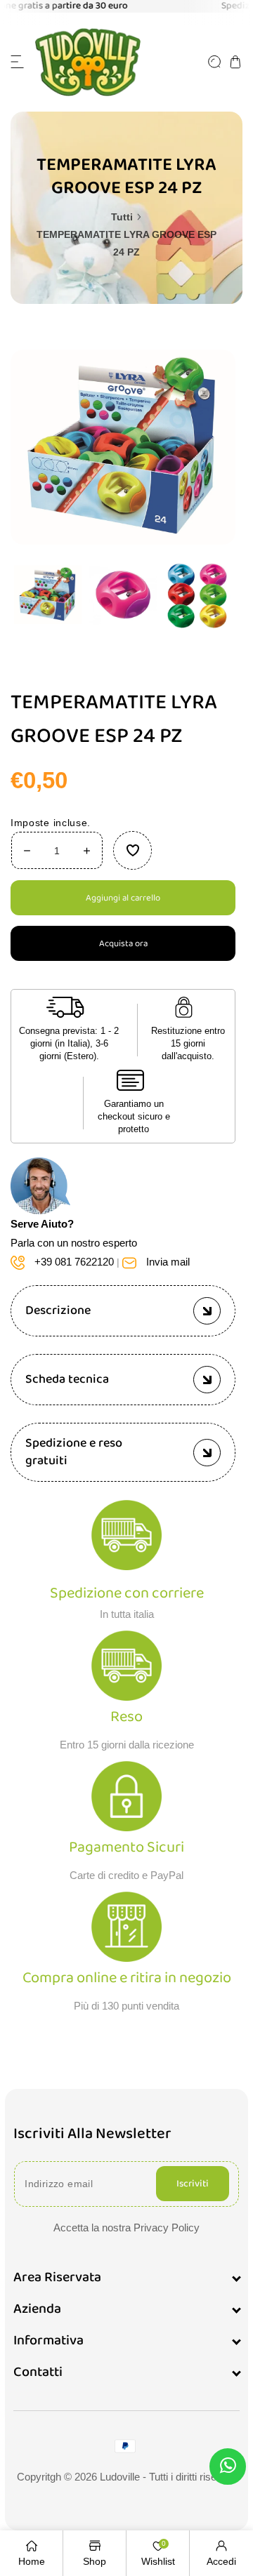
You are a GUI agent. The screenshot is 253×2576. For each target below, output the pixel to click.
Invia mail (168, 1262)
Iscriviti (193, 2184)
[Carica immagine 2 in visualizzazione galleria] (122, 595)
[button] (18, 62)
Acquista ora (123, 944)
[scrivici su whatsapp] (228, 2468)
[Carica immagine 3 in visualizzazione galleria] (197, 595)
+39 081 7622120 (74, 1262)
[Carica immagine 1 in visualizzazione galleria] (48, 595)
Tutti (122, 217)
